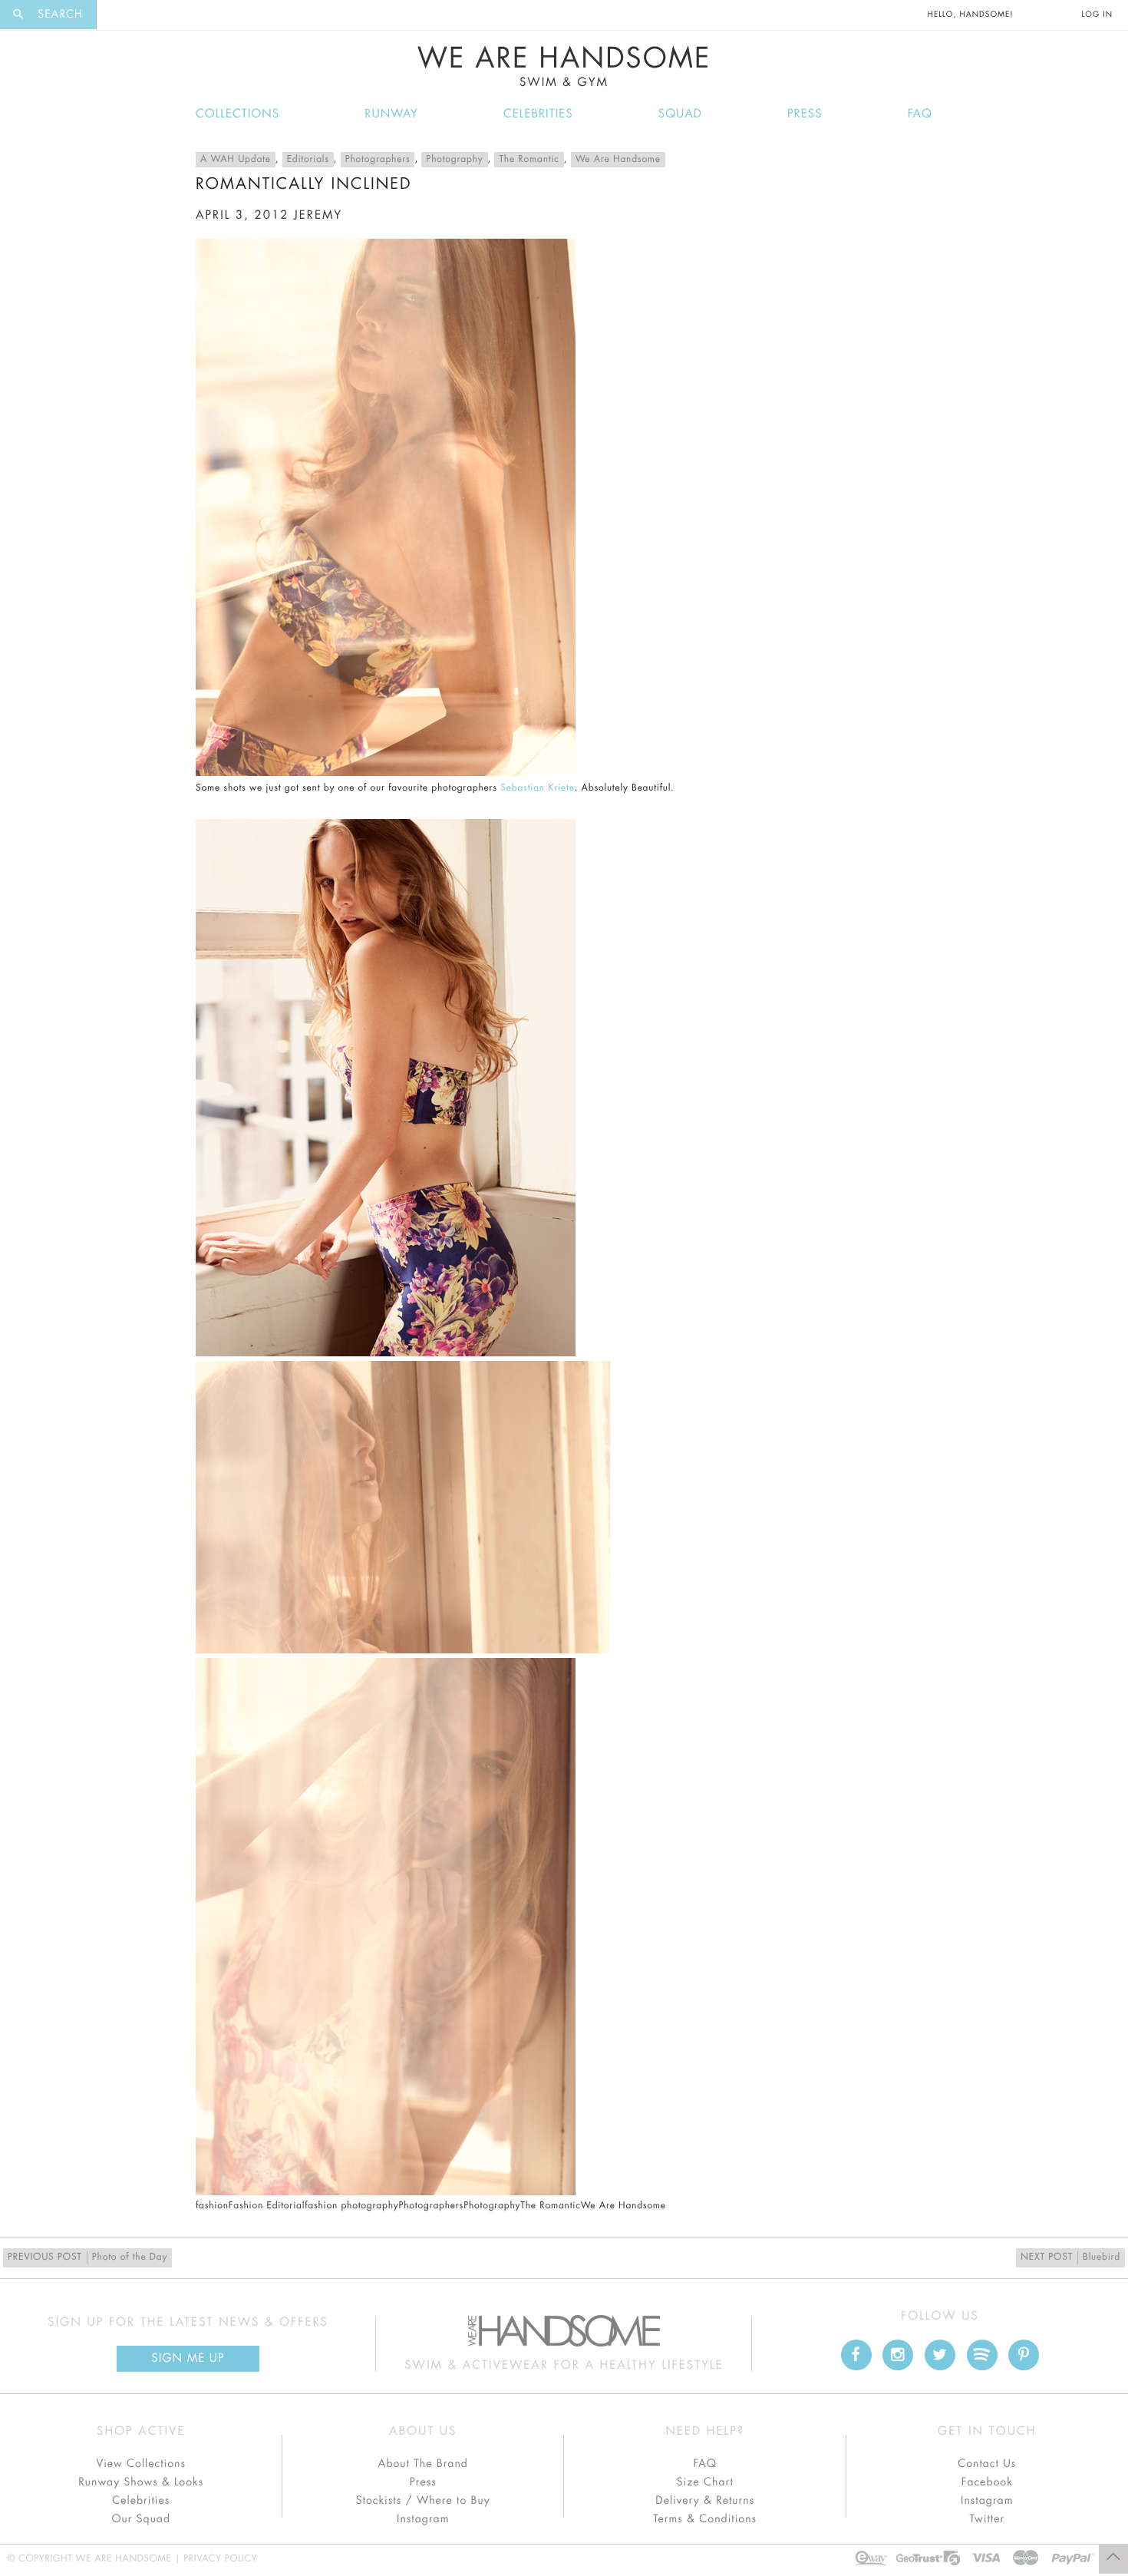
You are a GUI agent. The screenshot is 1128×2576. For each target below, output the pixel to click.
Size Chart (705, 2482)
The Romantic (529, 160)
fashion (212, 2206)
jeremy (318, 215)
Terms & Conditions (705, 2519)
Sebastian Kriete (537, 788)
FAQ (920, 114)
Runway (391, 114)
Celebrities (538, 114)
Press (805, 114)
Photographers (378, 160)
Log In (1097, 15)
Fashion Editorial (267, 2206)
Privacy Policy (220, 2559)
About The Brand (423, 2464)
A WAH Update (236, 160)
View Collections (141, 2464)
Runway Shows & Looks (141, 2482)
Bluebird (1070, 2257)
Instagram (423, 2519)
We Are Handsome (564, 67)
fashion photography (351, 2206)
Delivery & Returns (705, 2501)
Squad (680, 114)
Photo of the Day (87, 2257)
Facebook (987, 2482)
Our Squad (141, 2519)
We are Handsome (139, 15)
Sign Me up (188, 2358)
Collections (237, 114)
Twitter (987, 2519)
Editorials (308, 160)
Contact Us (987, 2464)
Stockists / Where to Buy (423, 2501)
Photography (454, 160)
